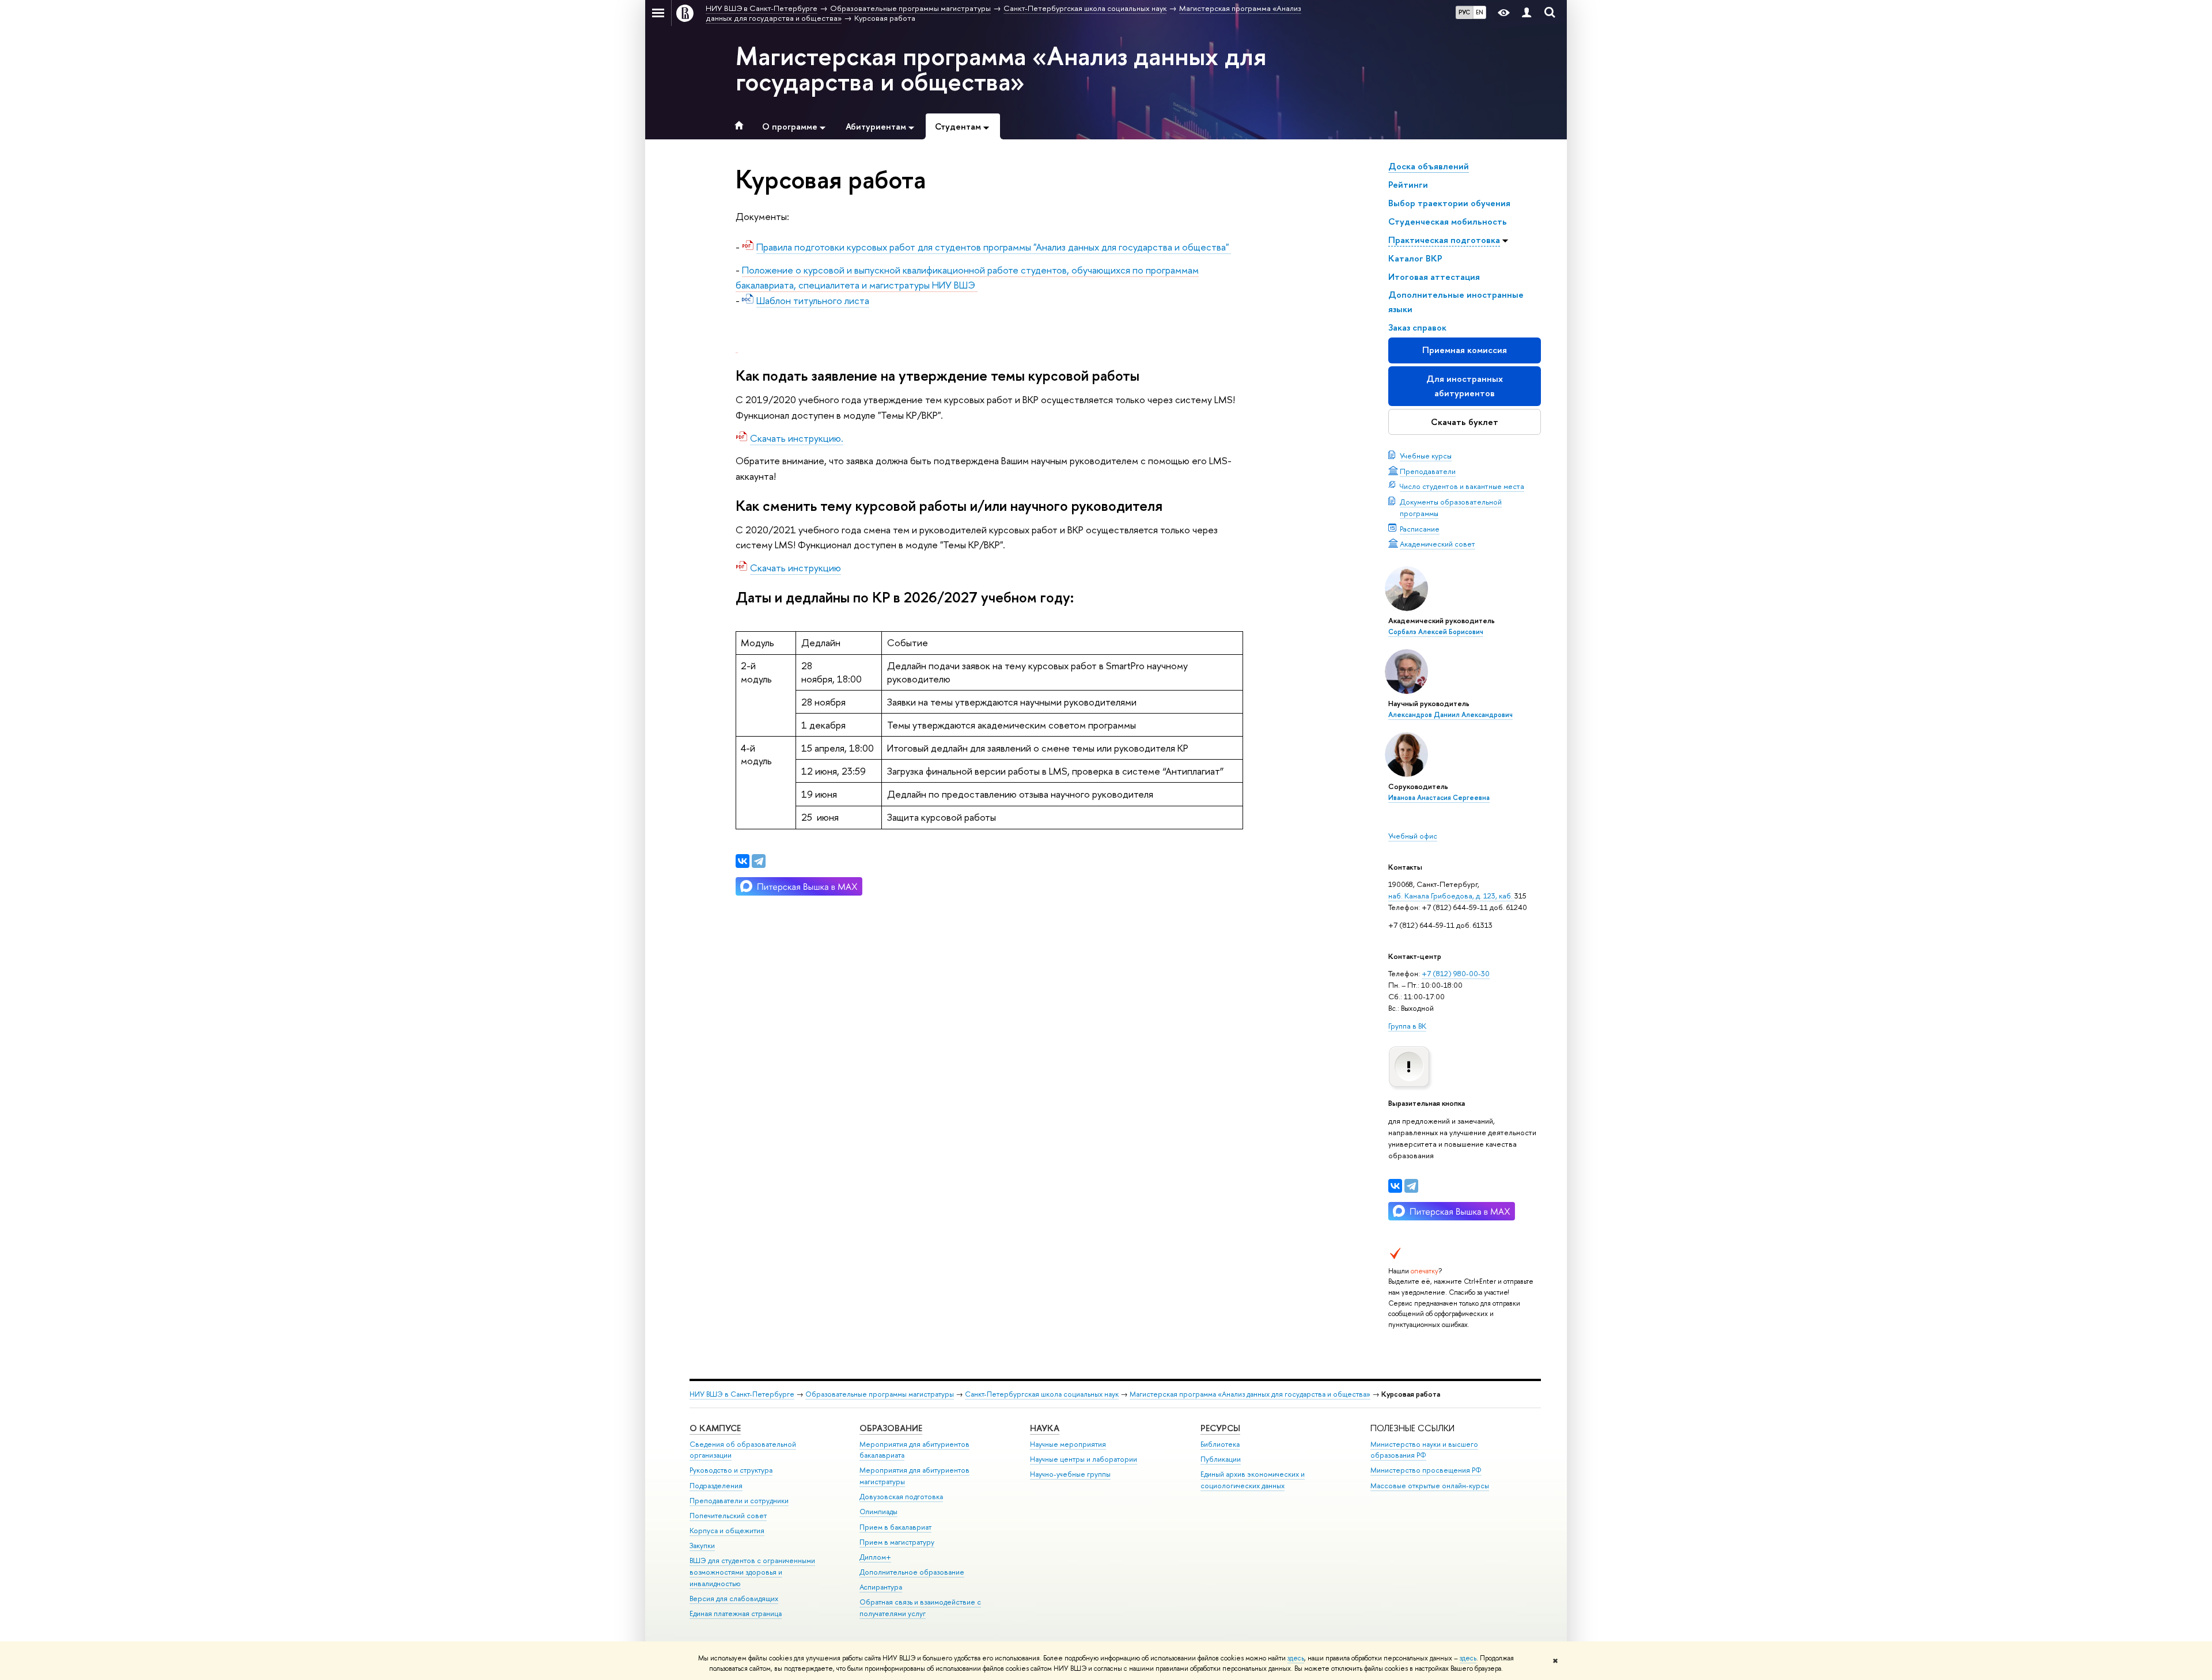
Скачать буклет (1465, 422)
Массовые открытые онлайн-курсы (1430, 1486)
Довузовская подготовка (901, 1497)
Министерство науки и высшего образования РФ (1424, 1450)
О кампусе (715, 1428)
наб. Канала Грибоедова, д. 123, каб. (1451, 896)
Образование (891, 1428)
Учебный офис (1413, 836)
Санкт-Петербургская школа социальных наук (1042, 1394)
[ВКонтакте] (1395, 1186)
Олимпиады (878, 1512)
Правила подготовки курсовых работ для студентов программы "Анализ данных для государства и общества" (994, 247)
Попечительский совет (728, 1516)
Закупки (702, 1546)
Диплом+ (875, 1557)
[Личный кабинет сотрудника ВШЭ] (1527, 13)
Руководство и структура (731, 1470)
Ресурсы (1220, 1428)
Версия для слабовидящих (734, 1599)
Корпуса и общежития (727, 1531)
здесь (1296, 1658)
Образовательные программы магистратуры (880, 1394)
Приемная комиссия (1465, 350)
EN (1480, 12)
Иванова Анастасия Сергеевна (1439, 798)
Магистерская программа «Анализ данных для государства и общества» (1001, 69)
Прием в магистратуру (897, 1542)
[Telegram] (1411, 1186)
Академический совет (1438, 544)
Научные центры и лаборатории (1084, 1459)
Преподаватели (1428, 471)
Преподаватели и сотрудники (739, 1501)
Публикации (1221, 1459)
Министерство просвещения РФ (1426, 1470)
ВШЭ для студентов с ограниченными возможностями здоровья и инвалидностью (752, 1572)
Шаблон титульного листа (813, 300)
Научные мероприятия (1068, 1444)
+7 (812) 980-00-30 (1456, 973)
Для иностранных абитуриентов (1465, 386)
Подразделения (716, 1486)
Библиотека (1220, 1444)
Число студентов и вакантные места (1462, 486)
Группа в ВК (1407, 1026)
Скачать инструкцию (796, 568)
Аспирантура (881, 1587)
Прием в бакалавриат (895, 1527)
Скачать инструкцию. (797, 438)
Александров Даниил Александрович (1450, 715)
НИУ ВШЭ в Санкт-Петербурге (742, 1394)
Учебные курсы (1426, 456)
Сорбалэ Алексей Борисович (1436, 632)
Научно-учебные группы (1070, 1474)
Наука (1045, 1428)
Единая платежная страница (736, 1613)
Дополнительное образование (912, 1572)
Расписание (1420, 529)
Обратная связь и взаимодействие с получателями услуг (920, 1608)
